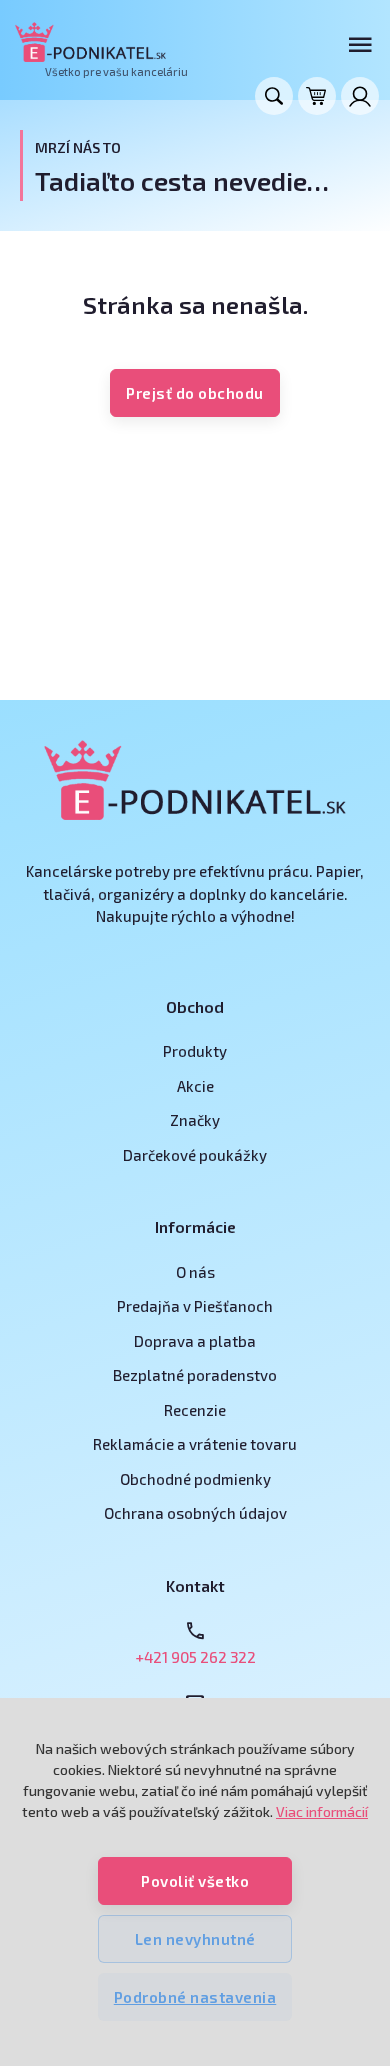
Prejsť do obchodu (195, 393)
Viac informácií (322, 1811)
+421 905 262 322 (195, 1657)
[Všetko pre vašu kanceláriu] (90, 42)
